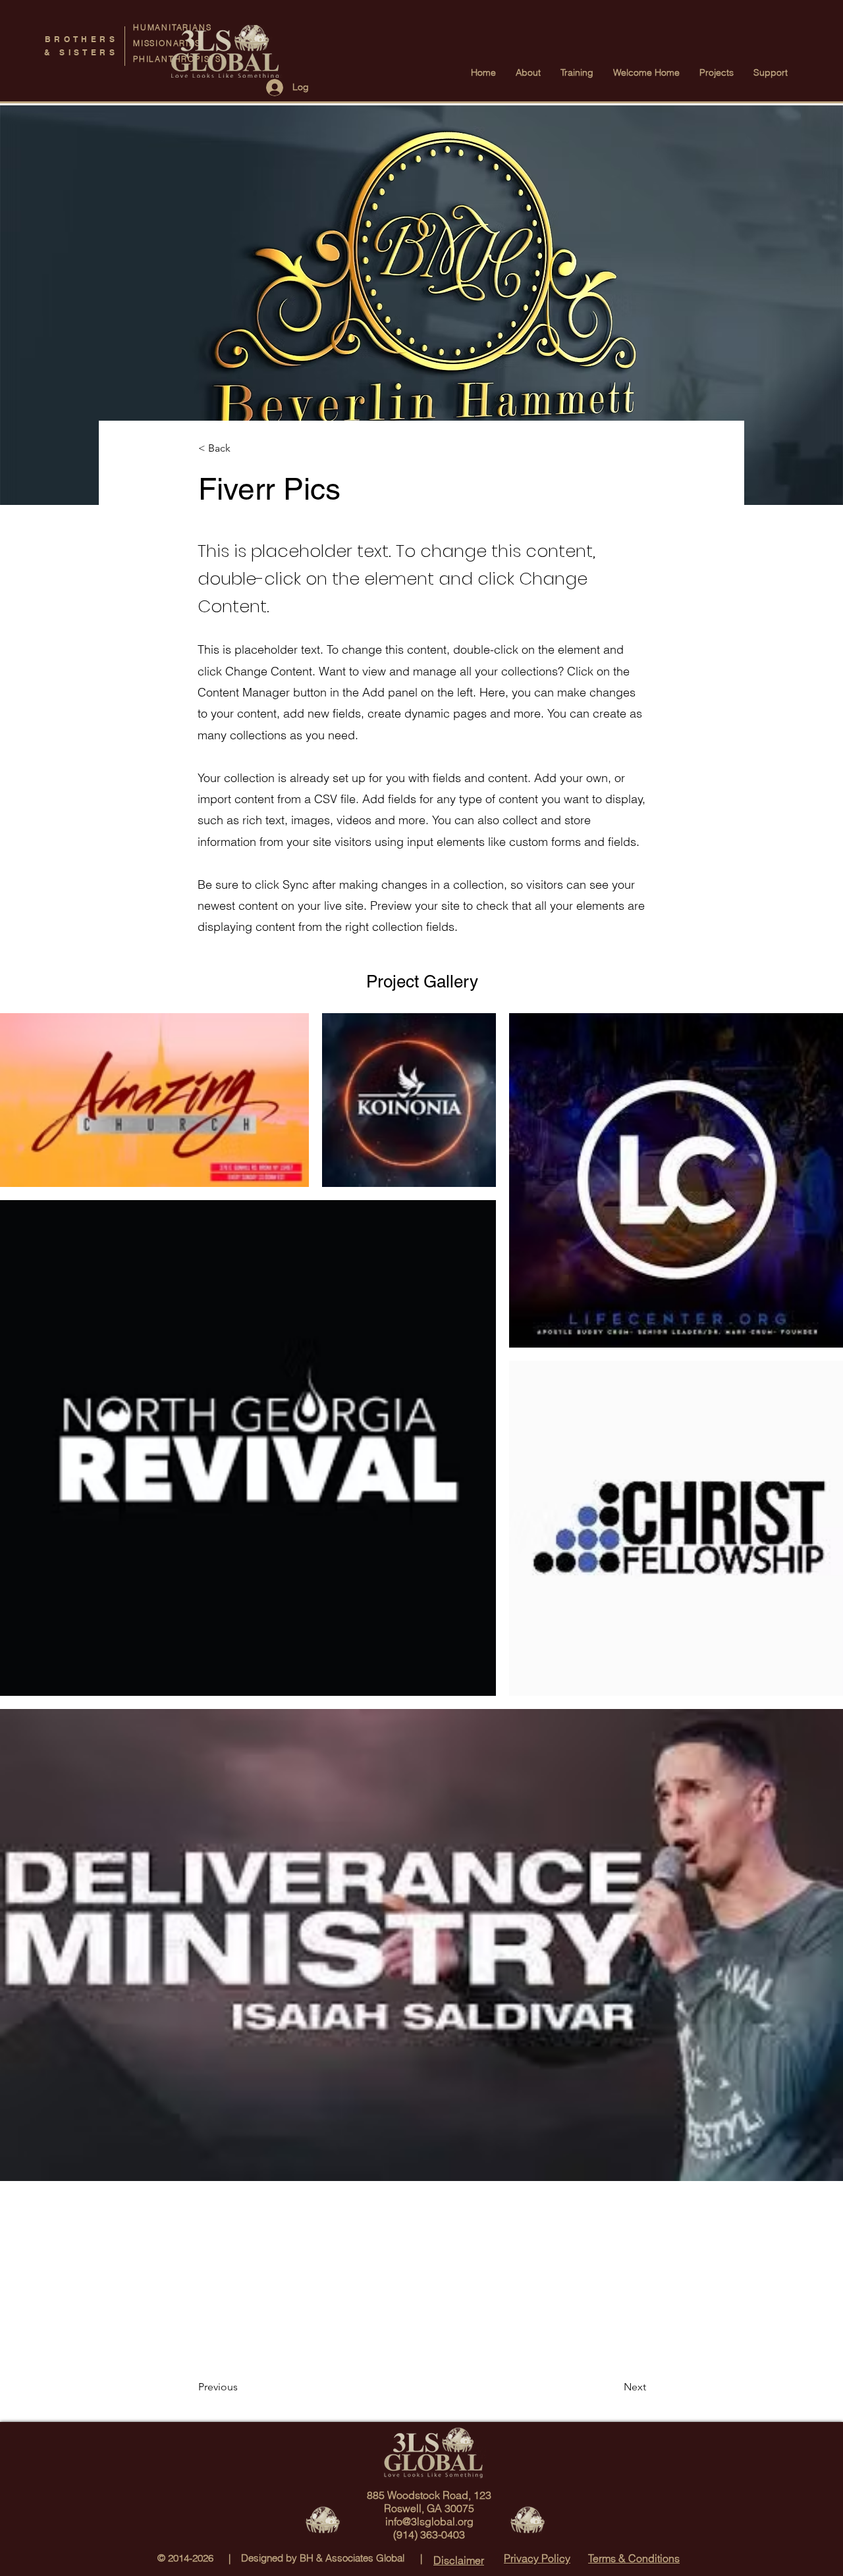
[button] (242, 449)
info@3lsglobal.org (429, 2521)
